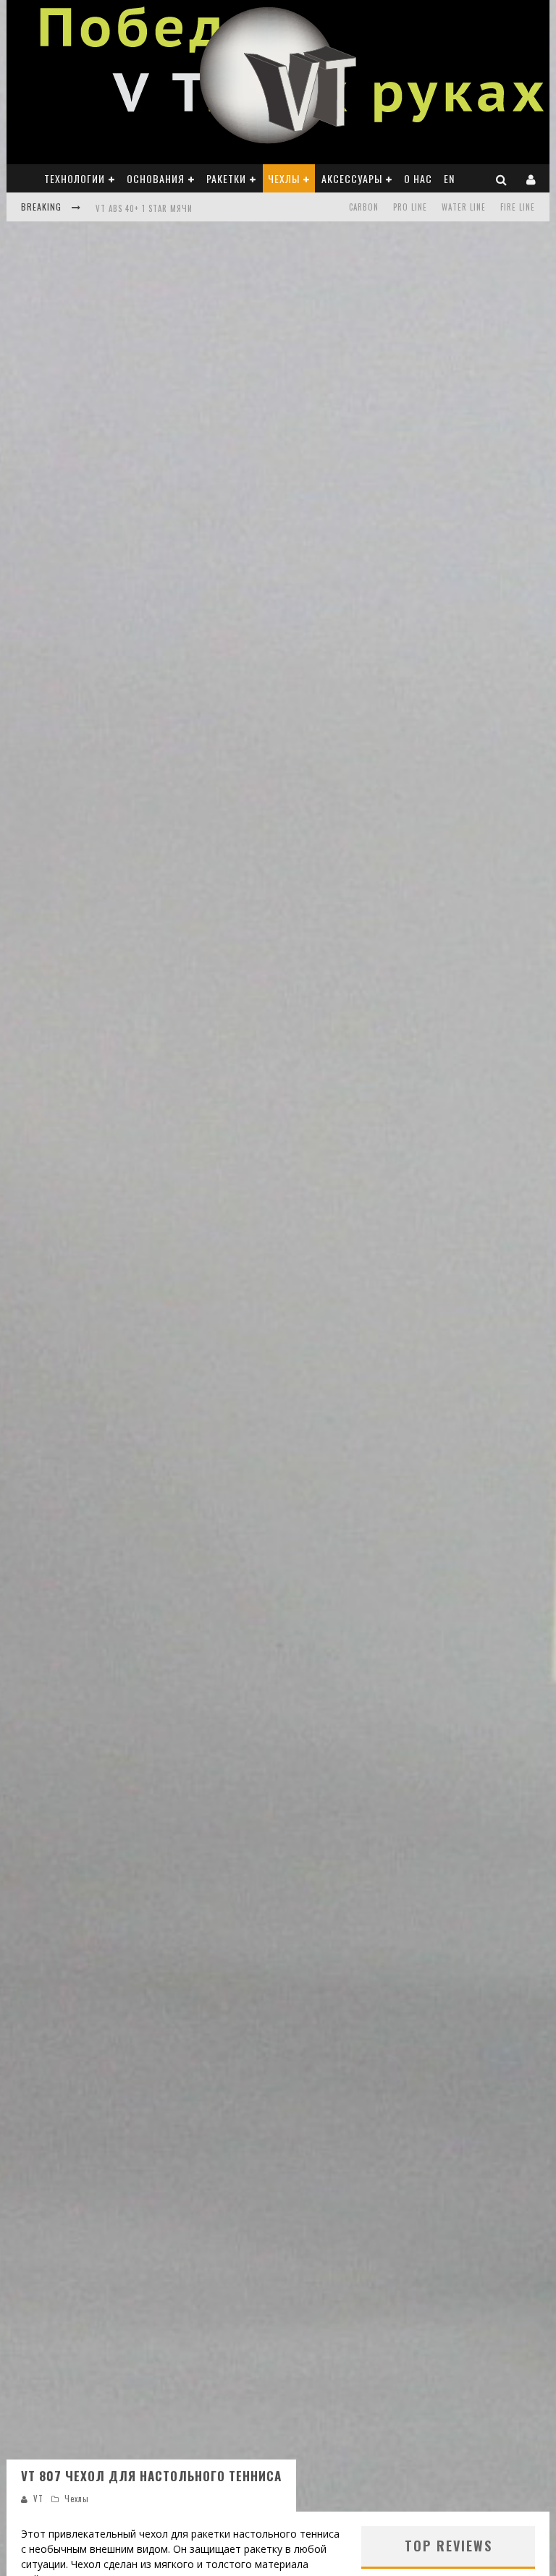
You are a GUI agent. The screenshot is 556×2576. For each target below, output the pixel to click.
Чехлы (284, 178)
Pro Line (410, 207)
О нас (418, 178)
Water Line (464, 207)
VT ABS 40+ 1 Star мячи (144, 208)
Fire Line (518, 207)
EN (449, 178)
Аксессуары (352, 178)
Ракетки (226, 178)
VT (38, 2499)
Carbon (364, 207)
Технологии (75, 178)
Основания (156, 178)
